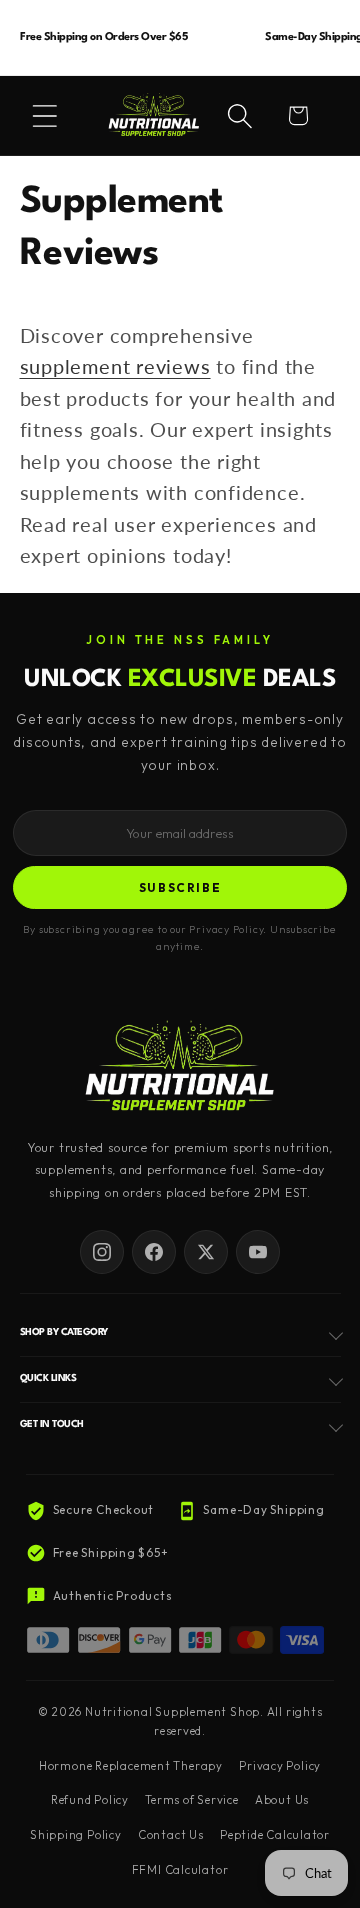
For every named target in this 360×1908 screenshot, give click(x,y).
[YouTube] (258, 1252)
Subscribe (180, 887)
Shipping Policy (76, 1835)
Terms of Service (191, 1800)
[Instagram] (102, 1252)
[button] (45, 116)
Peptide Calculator (275, 1835)
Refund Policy (90, 1800)
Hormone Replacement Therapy (131, 1766)
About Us (282, 1800)
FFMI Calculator (180, 1870)
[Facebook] (154, 1252)
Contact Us (171, 1835)
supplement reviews (115, 366)
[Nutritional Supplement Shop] (180, 1067)
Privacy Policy (280, 1766)
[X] (206, 1252)
